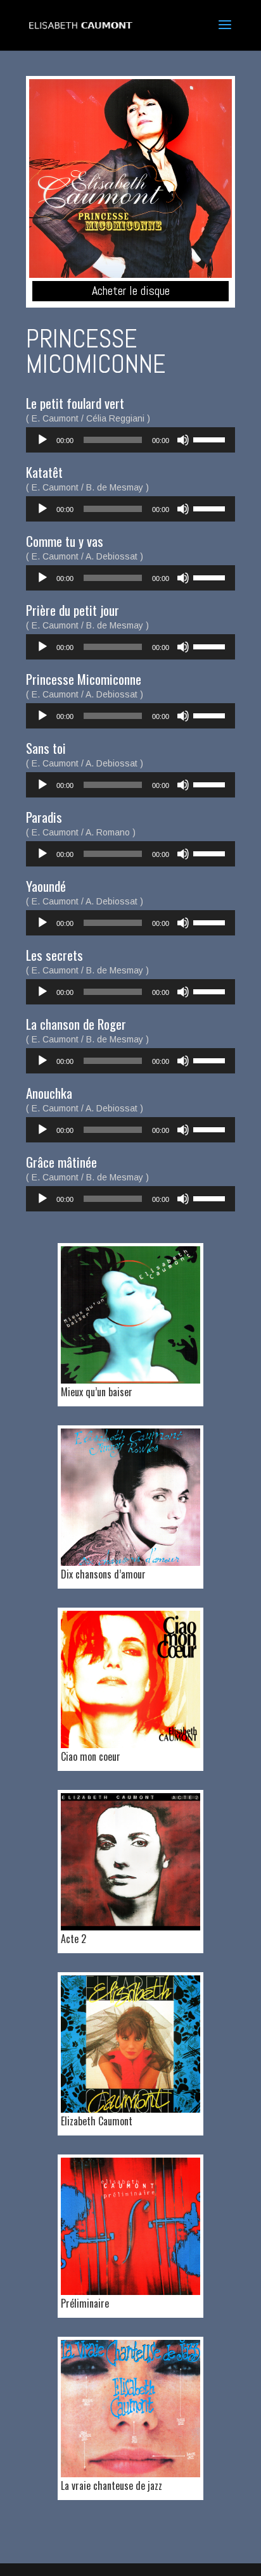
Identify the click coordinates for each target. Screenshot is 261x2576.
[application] (130, 440)
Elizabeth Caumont (97, 2121)
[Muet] (183, 440)
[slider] (211, 439)
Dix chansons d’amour (103, 1574)
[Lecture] (42, 440)
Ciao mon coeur (91, 1756)
